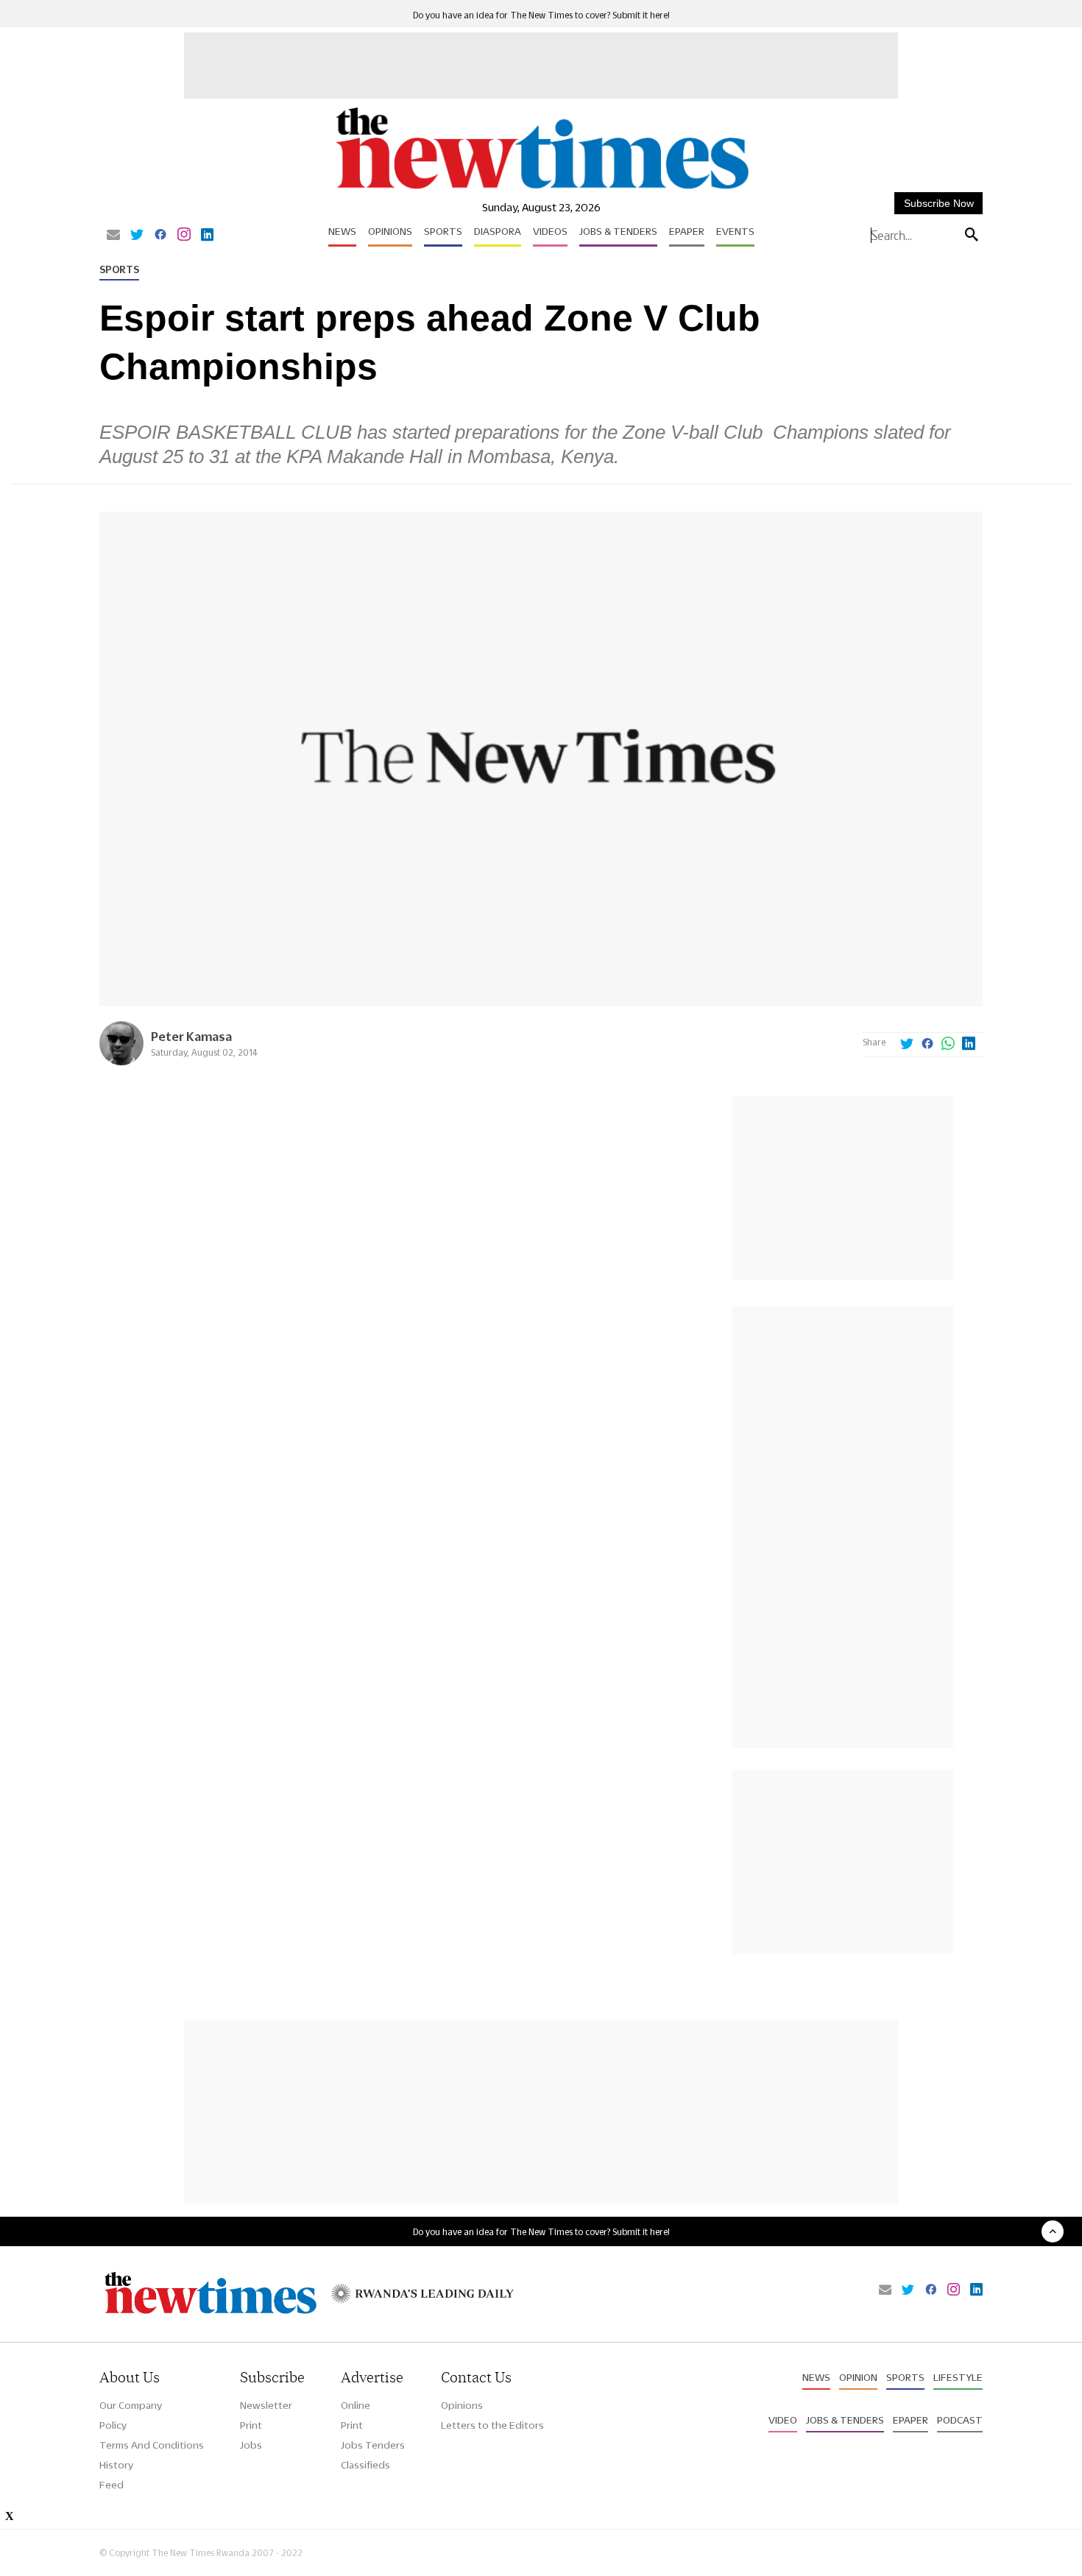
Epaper (687, 231)
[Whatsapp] (948, 1045)
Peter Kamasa (191, 1036)
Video (783, 2420)
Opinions (390, 231)
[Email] (113, 236)
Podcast (960, 2420)
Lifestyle (958, 2377)
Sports (443, 231)
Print (251, 2425)
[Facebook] (160, 236)
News (342, 231)
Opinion (858, 2377)
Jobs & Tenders (618, 231)
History (116, 2465)
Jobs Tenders (373, 2445)
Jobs (251, 2445)
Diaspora (498, 231)
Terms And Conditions (152, 2445)
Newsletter (266, 2405)
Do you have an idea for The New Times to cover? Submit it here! (541, 15)
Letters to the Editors (492, 2425)
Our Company (131, 2405)
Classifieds (365, 2465)
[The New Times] (541, 190)
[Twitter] (137, 236)
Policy (113, 2425)
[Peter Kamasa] (121, 1061)
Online (356, 2405)
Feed (112, 2485)
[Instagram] (184, 236)
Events (735, 231)
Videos (550, 231)
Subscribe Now (939, 203)
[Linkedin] (207, 236)
